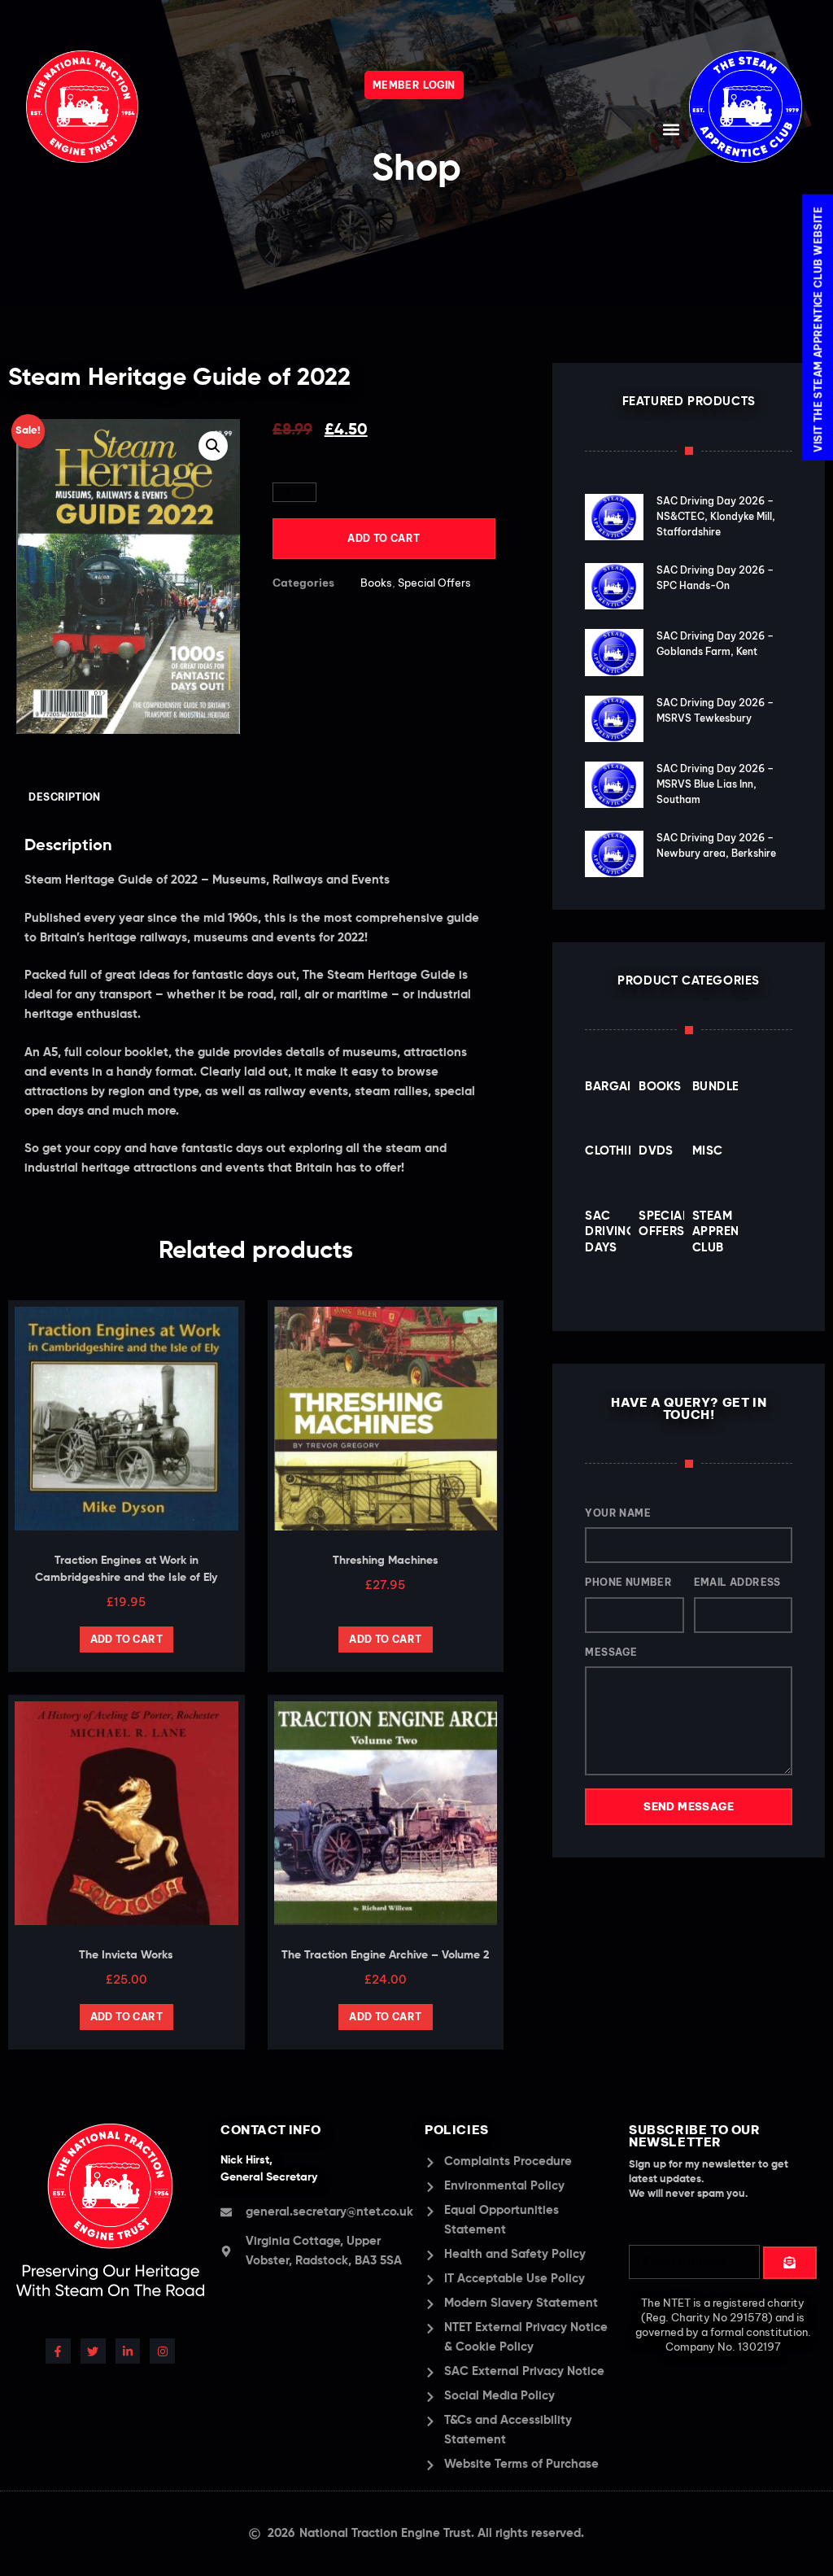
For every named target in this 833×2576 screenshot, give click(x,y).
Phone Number (628, 1582)
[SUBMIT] (790, 2263)
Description (64, 797)
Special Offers (434, 583)
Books (376, 583)
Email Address (737, 1582)
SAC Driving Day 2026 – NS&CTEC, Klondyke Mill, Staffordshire (716, 516)
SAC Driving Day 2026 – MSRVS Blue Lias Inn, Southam (715, 784)
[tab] (65, 798)
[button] (672, 129)
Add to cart (384, 538)
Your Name (618, 1513)
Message (611, 1652)
